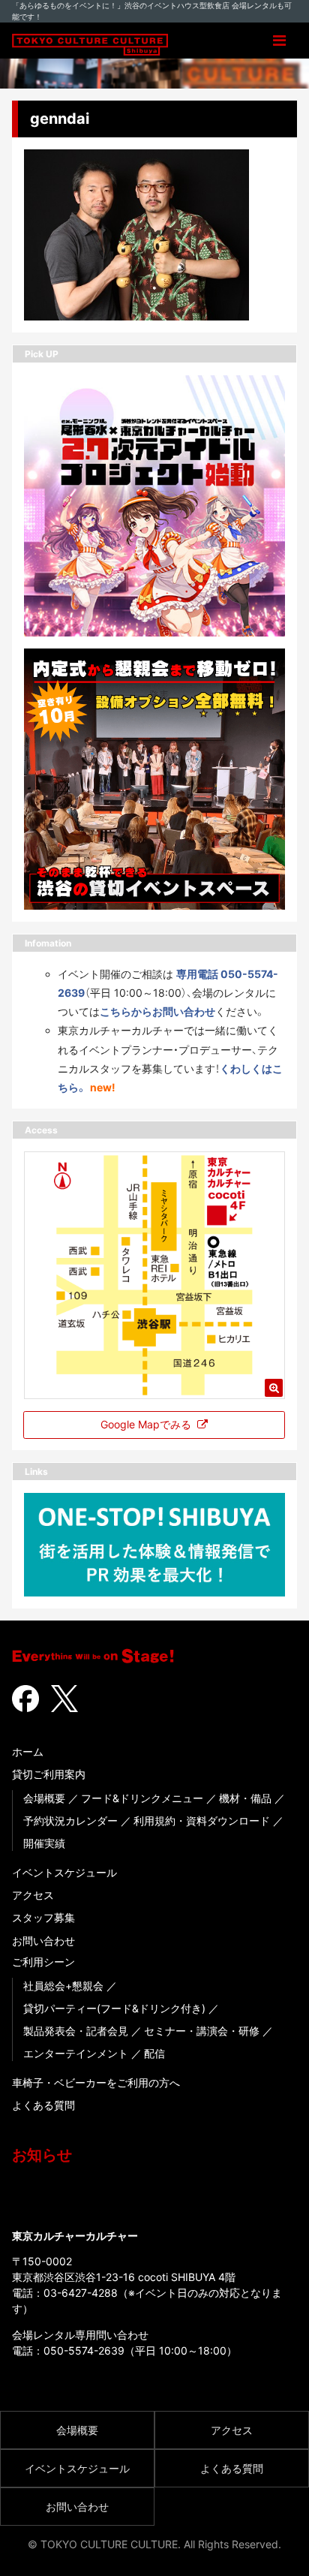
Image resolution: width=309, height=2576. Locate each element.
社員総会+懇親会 (63, 1986)
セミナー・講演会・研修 (202, 2031)
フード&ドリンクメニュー (142, 1798)
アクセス (33, 1895)
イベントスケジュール (64, 1872)
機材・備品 (245, 1798)
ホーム (28, 1751)
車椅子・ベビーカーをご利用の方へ (96, 2082)
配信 (154, 2053)
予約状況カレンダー (70, 1821)
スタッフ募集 (43, 1917)
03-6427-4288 (81, 2293)
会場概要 (44, 1798)
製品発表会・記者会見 (76, 2031)
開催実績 (44, 1843)
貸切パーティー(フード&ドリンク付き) (114, 2008)
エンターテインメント (76, 2053)
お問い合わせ (43, 1941)
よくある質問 (43, 2105)
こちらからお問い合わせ (157, 1011)
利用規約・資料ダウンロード (202, 1821)
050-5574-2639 (84, 2350)
